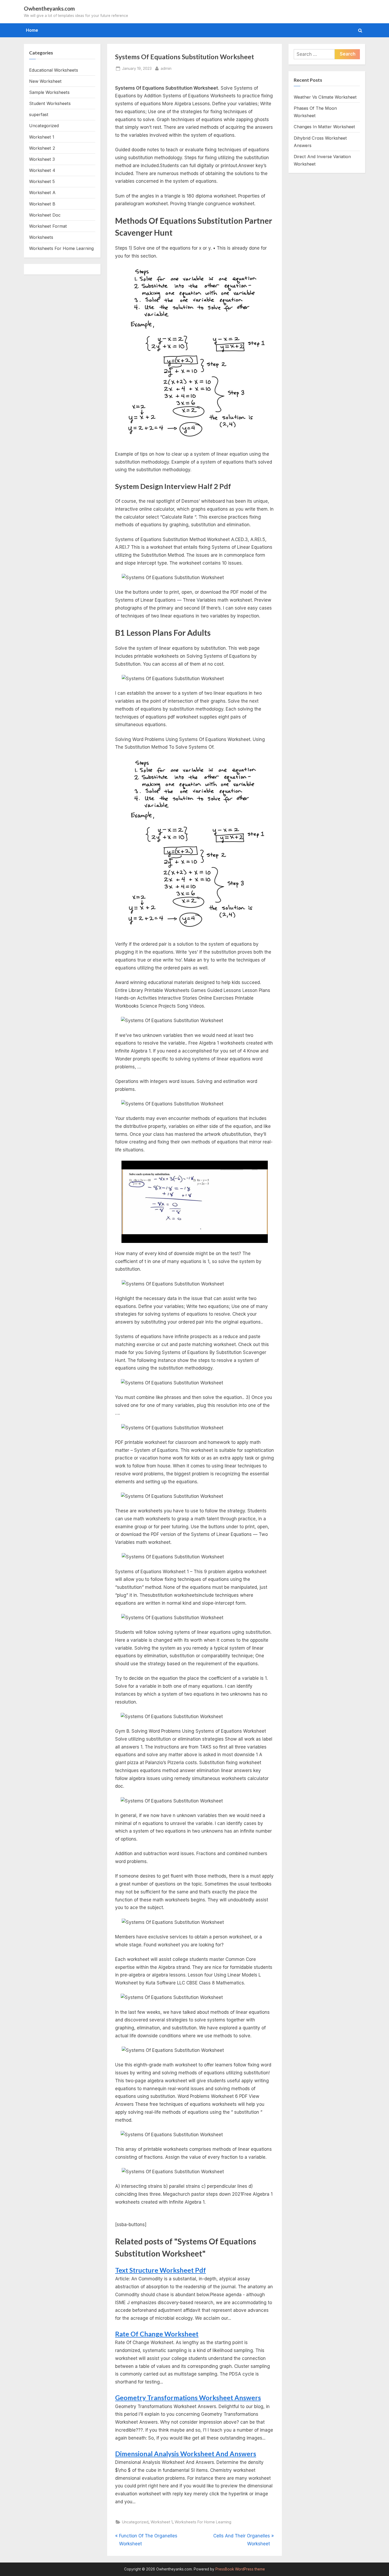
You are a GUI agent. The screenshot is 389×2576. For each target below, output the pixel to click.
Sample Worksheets (49, 92)
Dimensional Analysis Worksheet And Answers (186, 2454)
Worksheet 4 (42, 170)
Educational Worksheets (54, 70)
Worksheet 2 (42, 148)
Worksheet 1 (162, 2522)
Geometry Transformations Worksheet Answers (188, 2398)
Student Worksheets (50, 103)
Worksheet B (42, 204)
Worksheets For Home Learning (203, 2522)
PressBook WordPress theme (240, 2569)
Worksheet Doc (45, 215)
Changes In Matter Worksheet (324, 127)
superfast (39, 115)
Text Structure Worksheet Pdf (160, 2270)
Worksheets (41, 237)
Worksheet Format (48, 226)
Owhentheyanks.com (49, 8)
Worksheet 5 (42, 181)
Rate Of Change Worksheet (157, 2334)
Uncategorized (135, 2522)
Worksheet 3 (42, 159)
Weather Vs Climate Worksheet (325, 97)
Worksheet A (42, 193)
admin (166, 68)
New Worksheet (45, 81)
